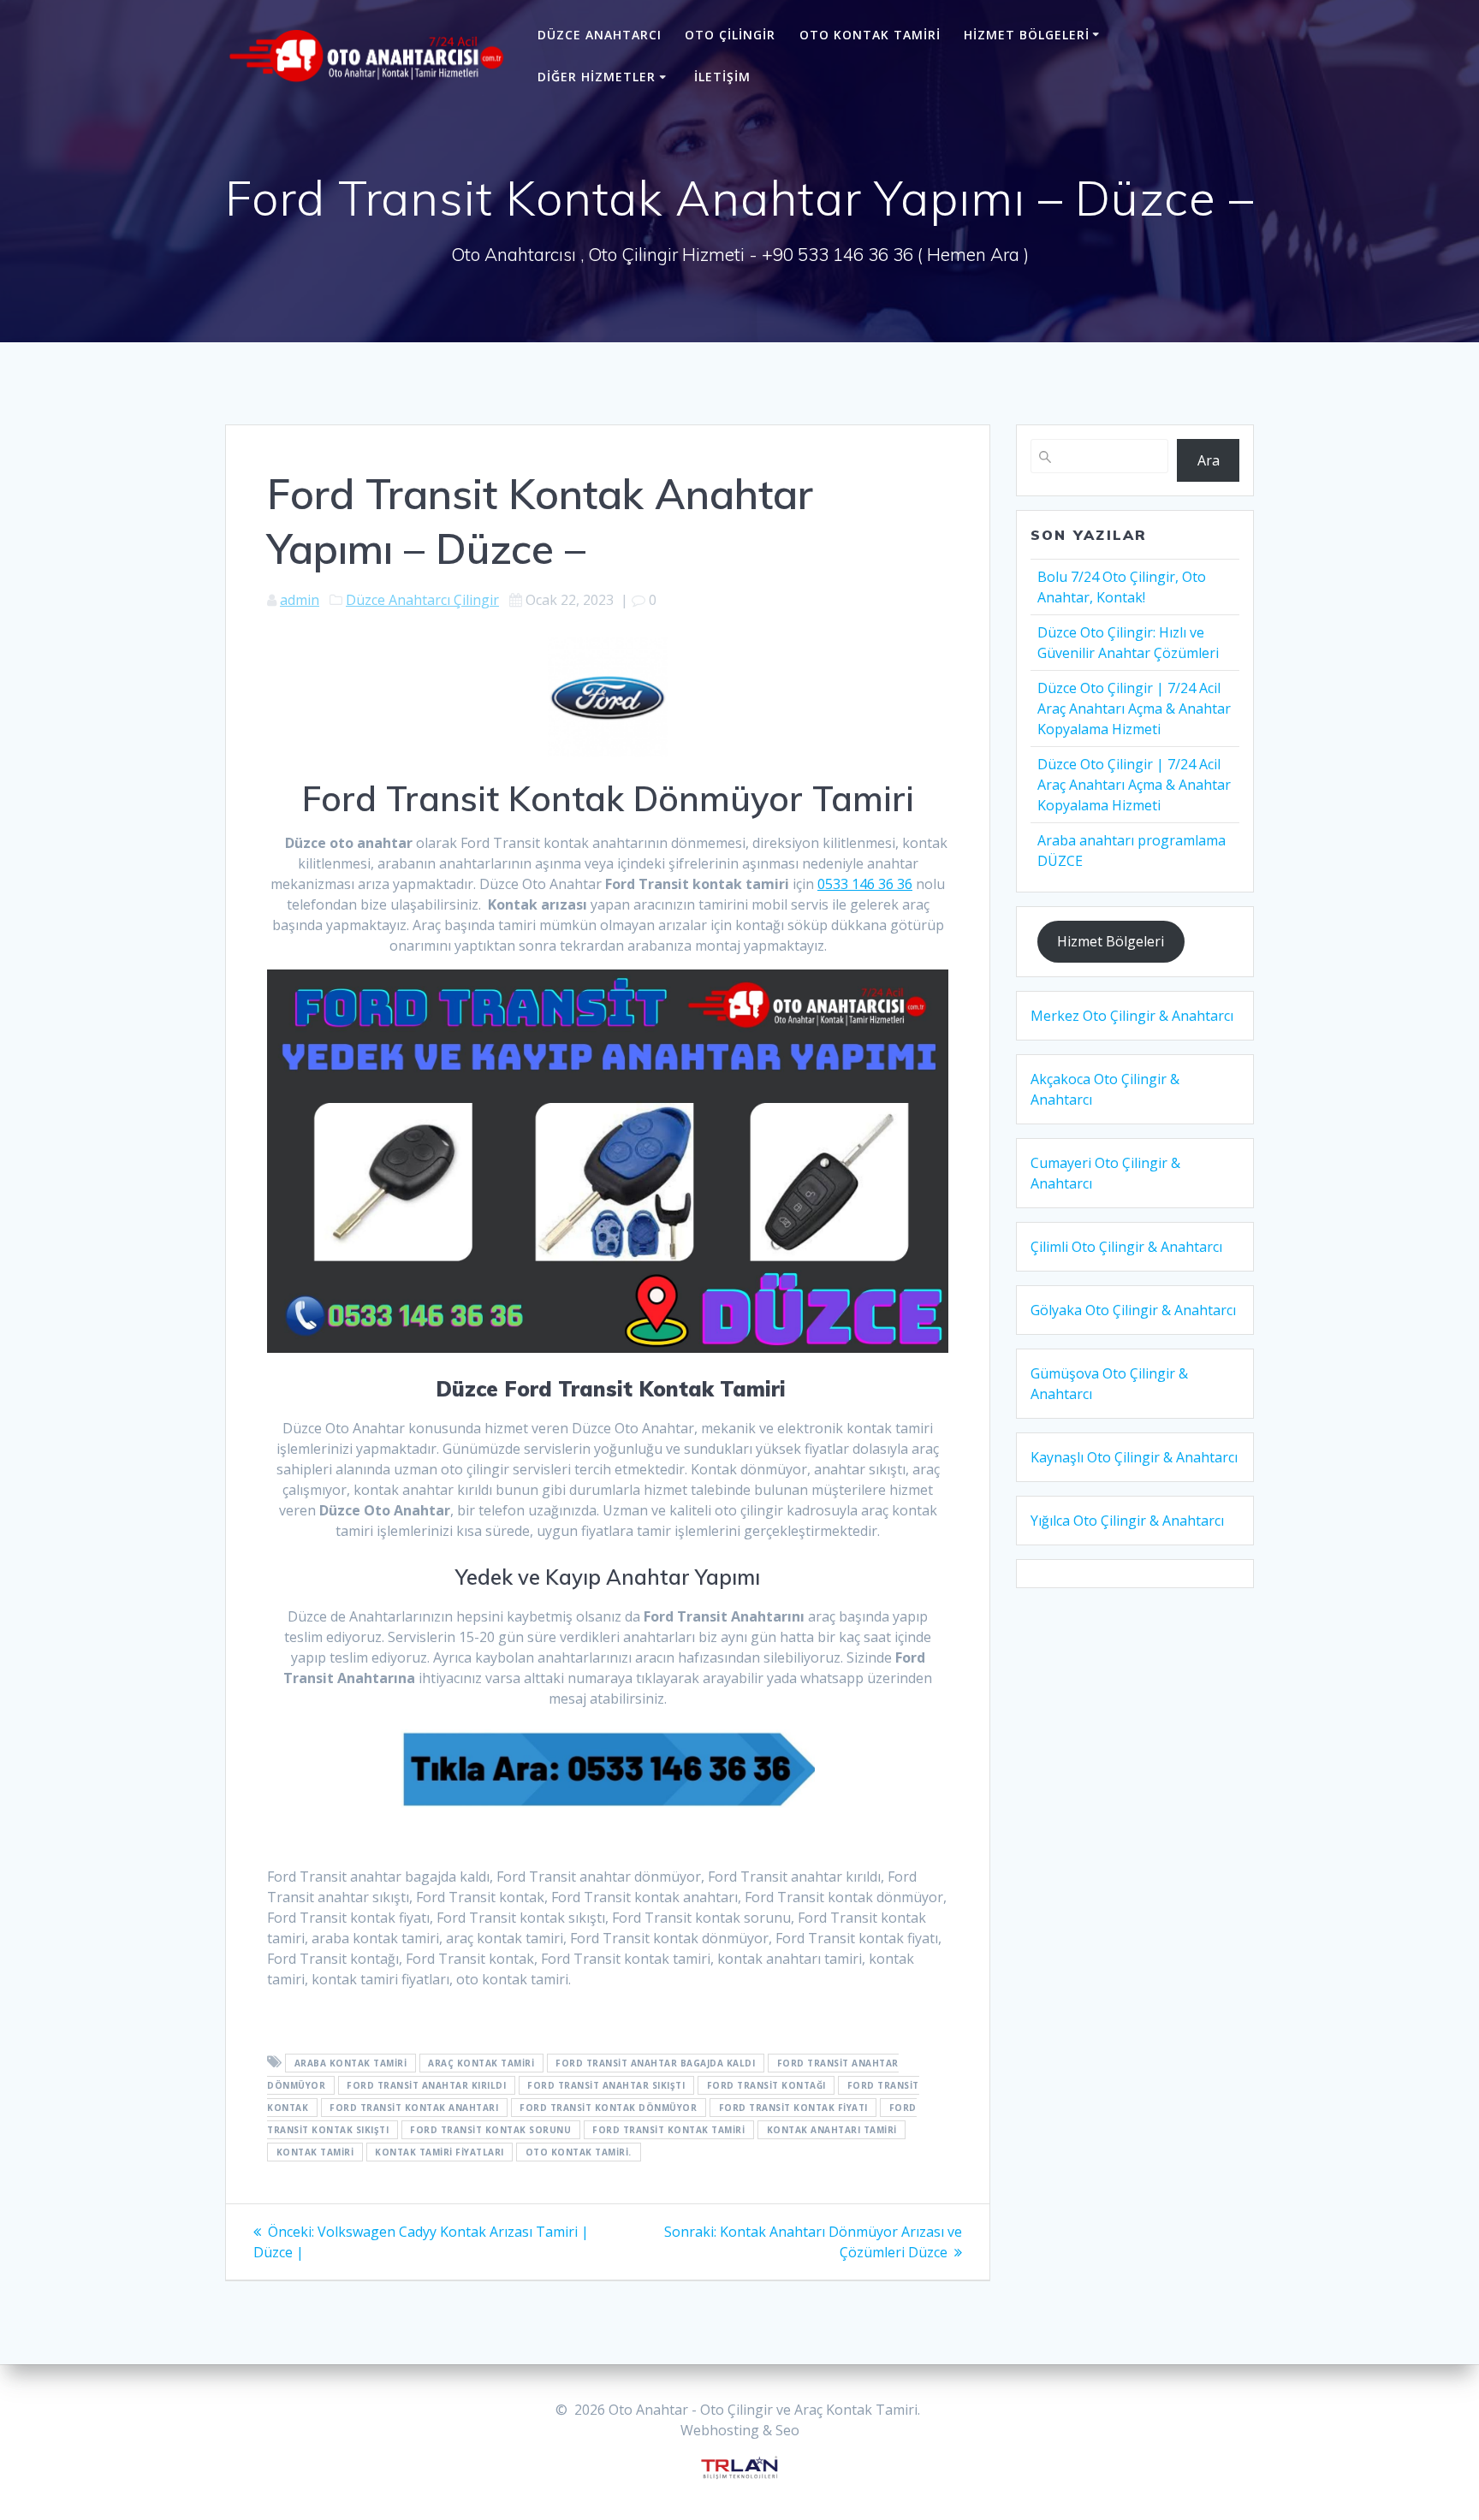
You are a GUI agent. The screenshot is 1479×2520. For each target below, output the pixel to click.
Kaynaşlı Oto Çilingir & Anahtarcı (1134, 1457)
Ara (1209, 460)
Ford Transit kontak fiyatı (793, 2108)
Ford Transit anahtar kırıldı (426, 2085)
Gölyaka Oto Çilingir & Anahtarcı (1133, 1310)
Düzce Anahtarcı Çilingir (422, 600)
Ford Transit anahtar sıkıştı (606, 2085)
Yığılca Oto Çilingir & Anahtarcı (1127, 1521)
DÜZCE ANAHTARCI (600, 35)
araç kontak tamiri (481, 2063)
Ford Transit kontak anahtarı (414, 2108)
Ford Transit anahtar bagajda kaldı (655, 2063)
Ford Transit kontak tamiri (668, 2130)
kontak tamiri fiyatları (440, 2152)
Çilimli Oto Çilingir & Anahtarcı (1126, 1247)
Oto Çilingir (730, 35)
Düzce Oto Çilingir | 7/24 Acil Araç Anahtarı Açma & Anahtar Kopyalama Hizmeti (1134, 709)
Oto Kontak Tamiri (870, 35)
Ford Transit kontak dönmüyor (608, 2108)
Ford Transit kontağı (766, 2085)
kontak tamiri (315, 2152)
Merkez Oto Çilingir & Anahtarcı (1132, 1016)
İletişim (722, 77)
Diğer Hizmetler (597, 77)
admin (300, 600)
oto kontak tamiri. (579, 2152)
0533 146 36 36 (865, 884)
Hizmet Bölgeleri (1027, 35)
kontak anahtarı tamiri (832, 2130)
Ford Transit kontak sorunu (490, 2130)
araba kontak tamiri (351, 2063)
